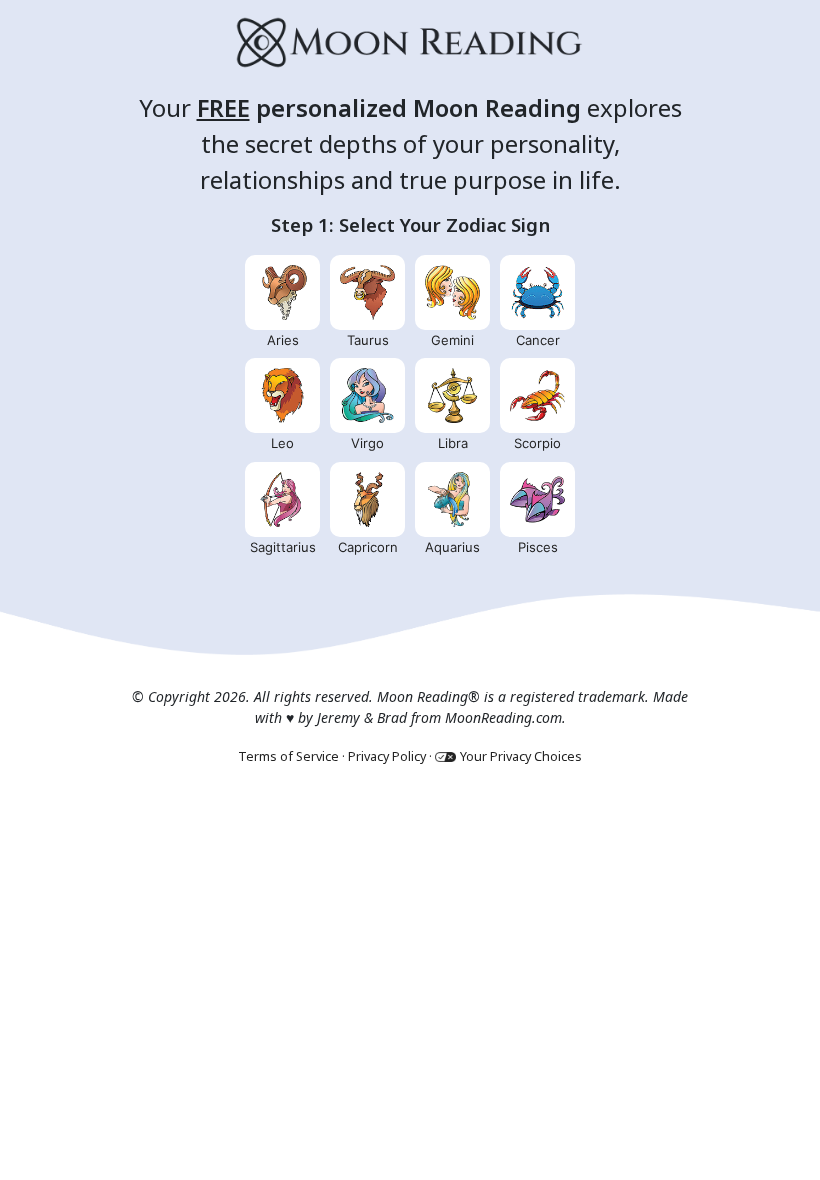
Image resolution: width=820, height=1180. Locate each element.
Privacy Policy (387, 756)
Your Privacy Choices (521, 756)
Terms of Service (288, 756)
